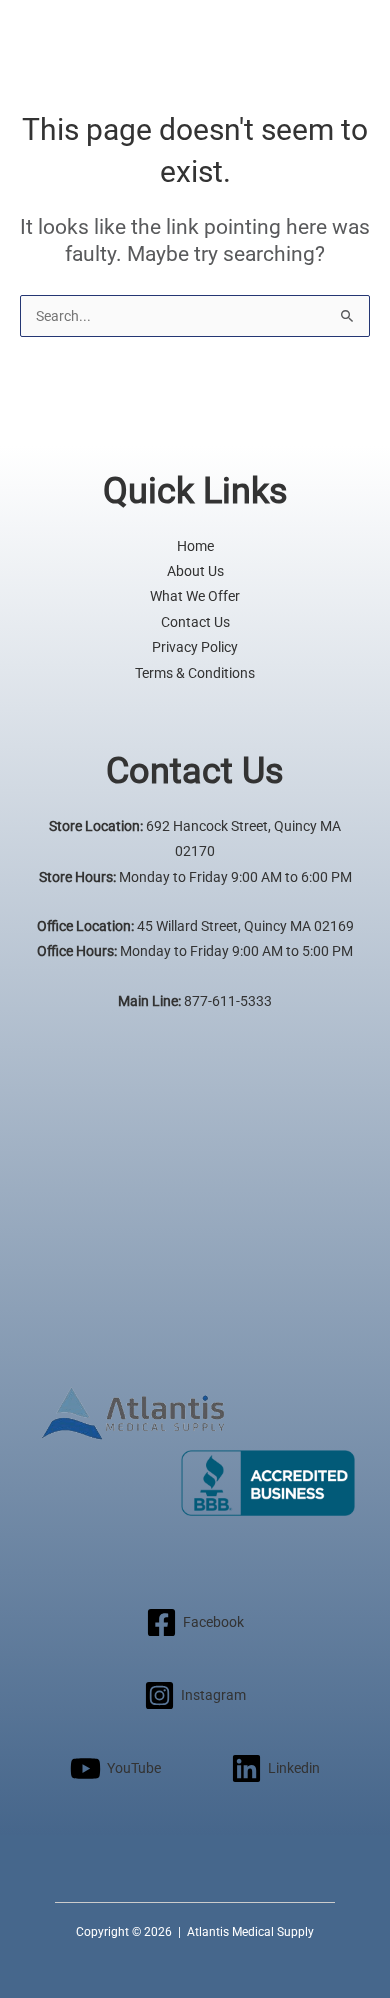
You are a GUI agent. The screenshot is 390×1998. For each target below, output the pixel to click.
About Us (195, 571)
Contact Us (195, 622)
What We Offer (195, 596)
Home (195, 546)
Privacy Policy (195, 647)
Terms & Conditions (195, 673)
